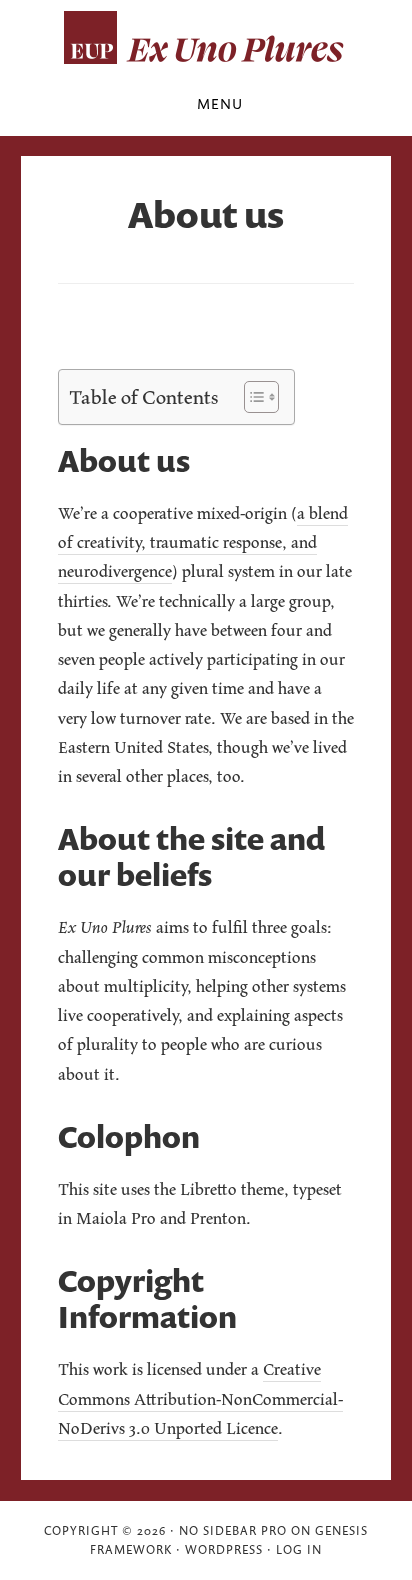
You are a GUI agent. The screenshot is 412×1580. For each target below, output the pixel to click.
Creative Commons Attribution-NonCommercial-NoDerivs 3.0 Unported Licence (200, 1398)
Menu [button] (220, 103)
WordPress (224, 1549)
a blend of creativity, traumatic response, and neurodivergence (203, 542)
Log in (299, 1549)
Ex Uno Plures (206, 38)
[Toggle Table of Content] (251, 397)
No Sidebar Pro (233, 1530)
